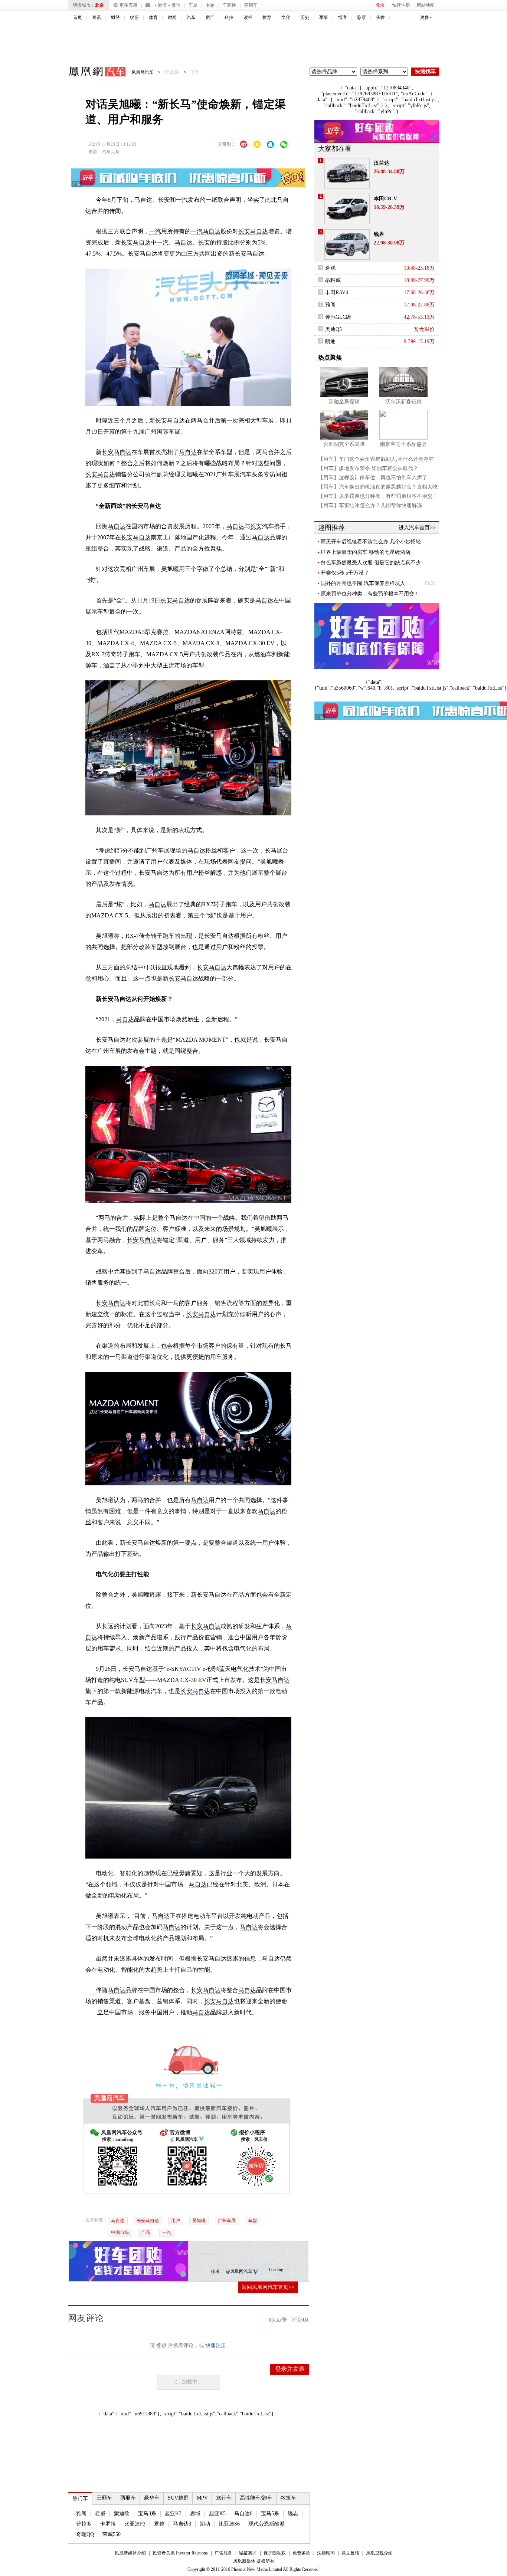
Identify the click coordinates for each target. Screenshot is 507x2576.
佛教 (380, 17)
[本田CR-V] (347, 209)
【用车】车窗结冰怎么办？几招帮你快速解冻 (370, 505)
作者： (217, 2271)
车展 (193, 5)
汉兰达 (382, 163)
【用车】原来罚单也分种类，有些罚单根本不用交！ (378, 496)
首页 (78, 17)
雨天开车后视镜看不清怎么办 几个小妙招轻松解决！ (371, 542)
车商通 (229, 5)
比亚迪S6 (229, 2524)
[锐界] (347, 244)
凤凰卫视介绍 (379, 2553)
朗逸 (330, 341)
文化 (286, 17)
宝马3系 (147, 2513)
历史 (305, 17)
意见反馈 (350, 2553)
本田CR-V (385, 199)
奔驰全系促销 (344, 402)
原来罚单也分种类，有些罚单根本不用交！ (370, 594)
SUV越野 (178, 2498)
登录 (380, 5)
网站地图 (426, 5)
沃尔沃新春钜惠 (403, 402)
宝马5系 (270, 2513)
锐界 (379, 234)
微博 (162, 5)
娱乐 (134, 17)
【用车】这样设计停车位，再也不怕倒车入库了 (373, 478)
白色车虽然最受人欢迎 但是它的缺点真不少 (371, 563)
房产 (210, 17)
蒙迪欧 (122, 2513)
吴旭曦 (199, 2221)
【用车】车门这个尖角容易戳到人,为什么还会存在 (376, 459)
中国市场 (120, 2232)
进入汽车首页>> (417, 528)
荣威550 (112, 2534)
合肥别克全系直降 (344, 444)
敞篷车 (288, 2498)
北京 (99, 5)
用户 (176, 2221)
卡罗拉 (108, 2524)
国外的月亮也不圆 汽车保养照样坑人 (363, 583)
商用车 (251, 5)
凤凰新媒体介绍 (130, 2553)
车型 (252, 2221)
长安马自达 (148, 2221)
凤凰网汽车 (92, 73)
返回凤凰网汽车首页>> (268, 2287)
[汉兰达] (347, 173)
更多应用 (128, 5)
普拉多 (84, 2524)
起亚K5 (217, 2513)
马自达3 (182, 2524)
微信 (176, 5)
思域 (195, 2513)
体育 (153, 17)
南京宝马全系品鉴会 (403, 444)
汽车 (191, 17)
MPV (202, 2498)
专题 (210, 5)
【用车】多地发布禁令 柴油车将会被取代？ (368, 468)
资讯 (97, 17)
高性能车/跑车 (256, 2498)
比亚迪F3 (135, 2524)
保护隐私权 (275, 2553)
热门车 (80, 2498)
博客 (343, 17)
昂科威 (333, 280)
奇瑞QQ (85, 2534)
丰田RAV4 (337, 293)
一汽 (182, 200)
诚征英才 (248, 2553)
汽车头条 (111, 152)
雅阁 (81, 2513)
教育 (267, 17)
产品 (145, 2232)
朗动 (205, 2524)
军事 (324, 17)
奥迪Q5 (333, 329)
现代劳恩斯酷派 (266, 2524)
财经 (115, 17)
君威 (100, 2513)
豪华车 (152, 2498)
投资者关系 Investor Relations (180, 2553)
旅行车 (224, 2498)
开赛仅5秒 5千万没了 (345, 573)
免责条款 (301, 2553)
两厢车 (128, 2498)
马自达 (143, 200)
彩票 (362, 17)
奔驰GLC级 (338, 317)
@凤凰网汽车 (239, 2271)
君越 (159, 2524)
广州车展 (227, 2221)
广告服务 (223, 2553)
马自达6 (243, 2513)
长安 (164, 200)
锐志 (293, 2513)
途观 (330, 268)
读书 (248, 17)
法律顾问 (326, 2553)
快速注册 (401, 5)
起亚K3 (173, 2513)
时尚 (172, 17)
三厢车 (104, 2498)
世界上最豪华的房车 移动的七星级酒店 (366, 552)
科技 (229, 17)
